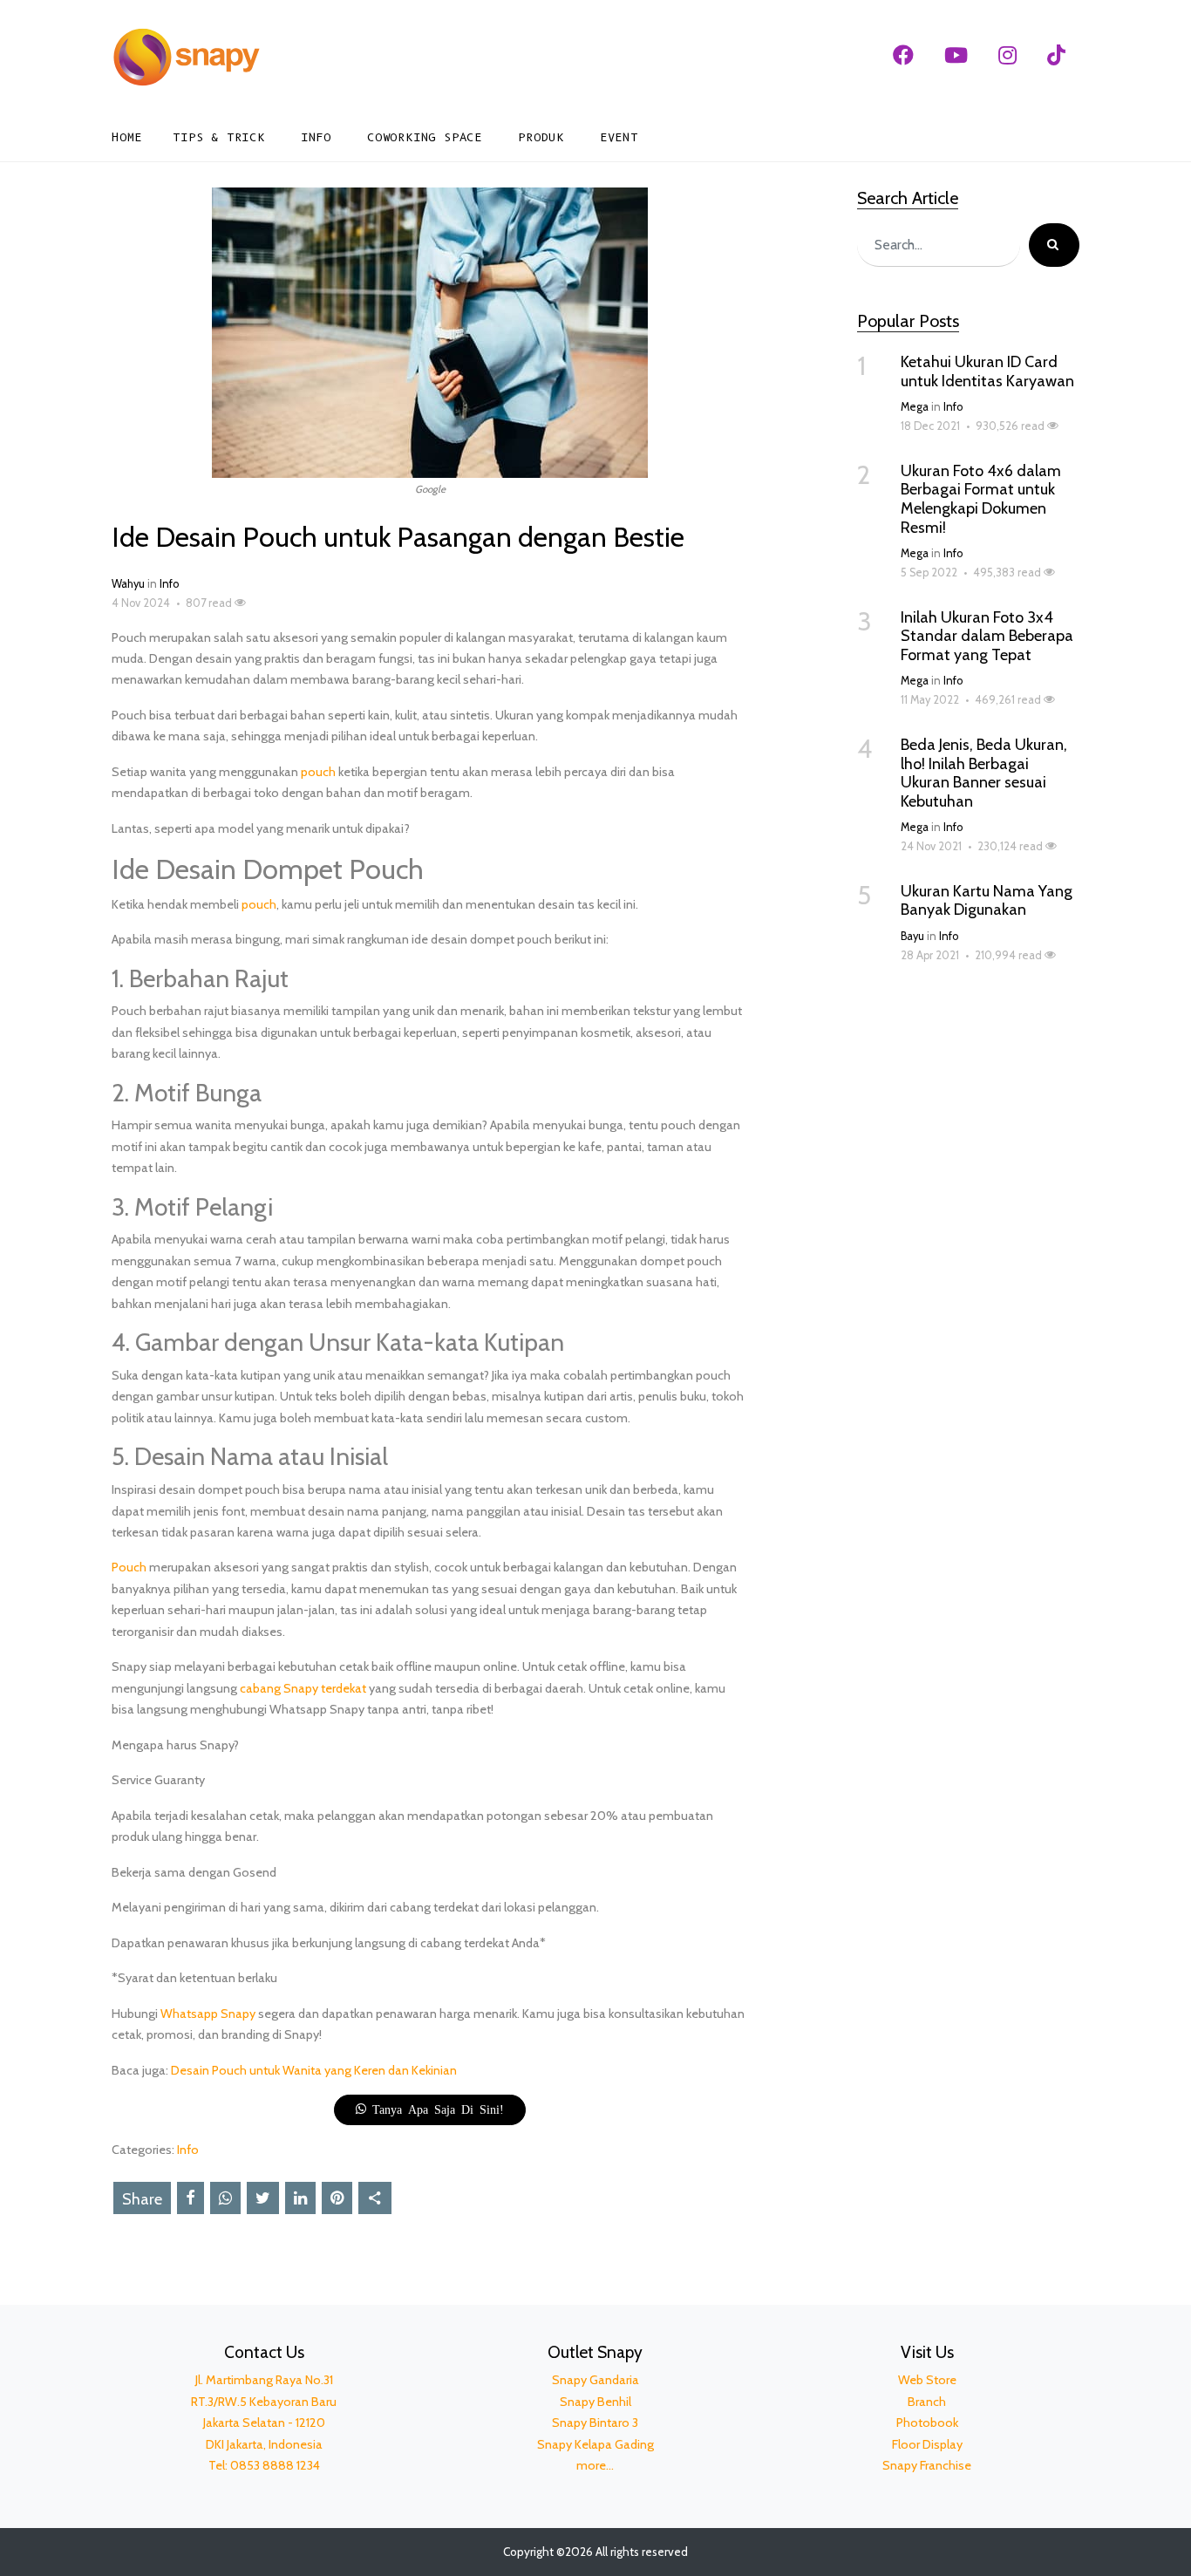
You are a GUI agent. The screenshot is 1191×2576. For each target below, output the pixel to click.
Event (619, 137)
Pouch (129, 1567)
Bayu (912, 936)
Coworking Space (425, 137)
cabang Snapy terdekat (303, 1688)
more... (595, 2465)
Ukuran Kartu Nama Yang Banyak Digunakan (987, 901)
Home (127, 137)
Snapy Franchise (927, 2465)
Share (142, 2199)
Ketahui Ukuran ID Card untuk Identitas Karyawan (987, 371)
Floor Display (927, 2444)
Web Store (927, 2380)
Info (316, 137)
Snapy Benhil (595, 2402)
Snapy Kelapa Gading (595, 2444)
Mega (915, 407)
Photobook (927, 2423)
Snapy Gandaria (595, 2380)
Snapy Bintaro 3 (595, 2423)
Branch (927, 2402)
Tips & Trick (219, 137)
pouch (318, 772)
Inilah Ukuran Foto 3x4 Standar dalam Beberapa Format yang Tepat (987, 636)
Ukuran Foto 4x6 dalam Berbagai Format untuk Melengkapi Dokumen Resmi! (981, 499)
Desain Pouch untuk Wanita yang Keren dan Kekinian (314, 2070)
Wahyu (128, 584)
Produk (541, 137)
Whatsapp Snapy (208, 2014)
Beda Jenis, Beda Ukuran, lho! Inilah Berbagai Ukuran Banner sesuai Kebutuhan (984, 773)
